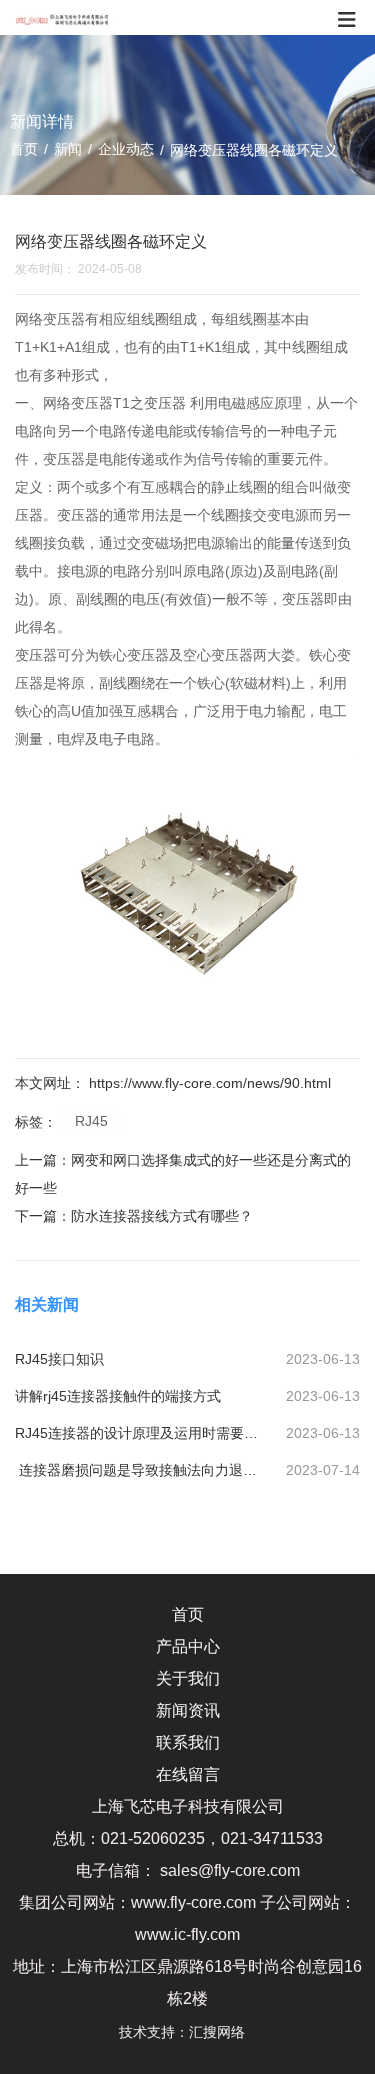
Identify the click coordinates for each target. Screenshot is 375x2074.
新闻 (68, 149)
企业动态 (126, 149)
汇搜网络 (223, 2032)
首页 (26, 149)
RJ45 (91, 1121)
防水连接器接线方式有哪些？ (162, 1216)
